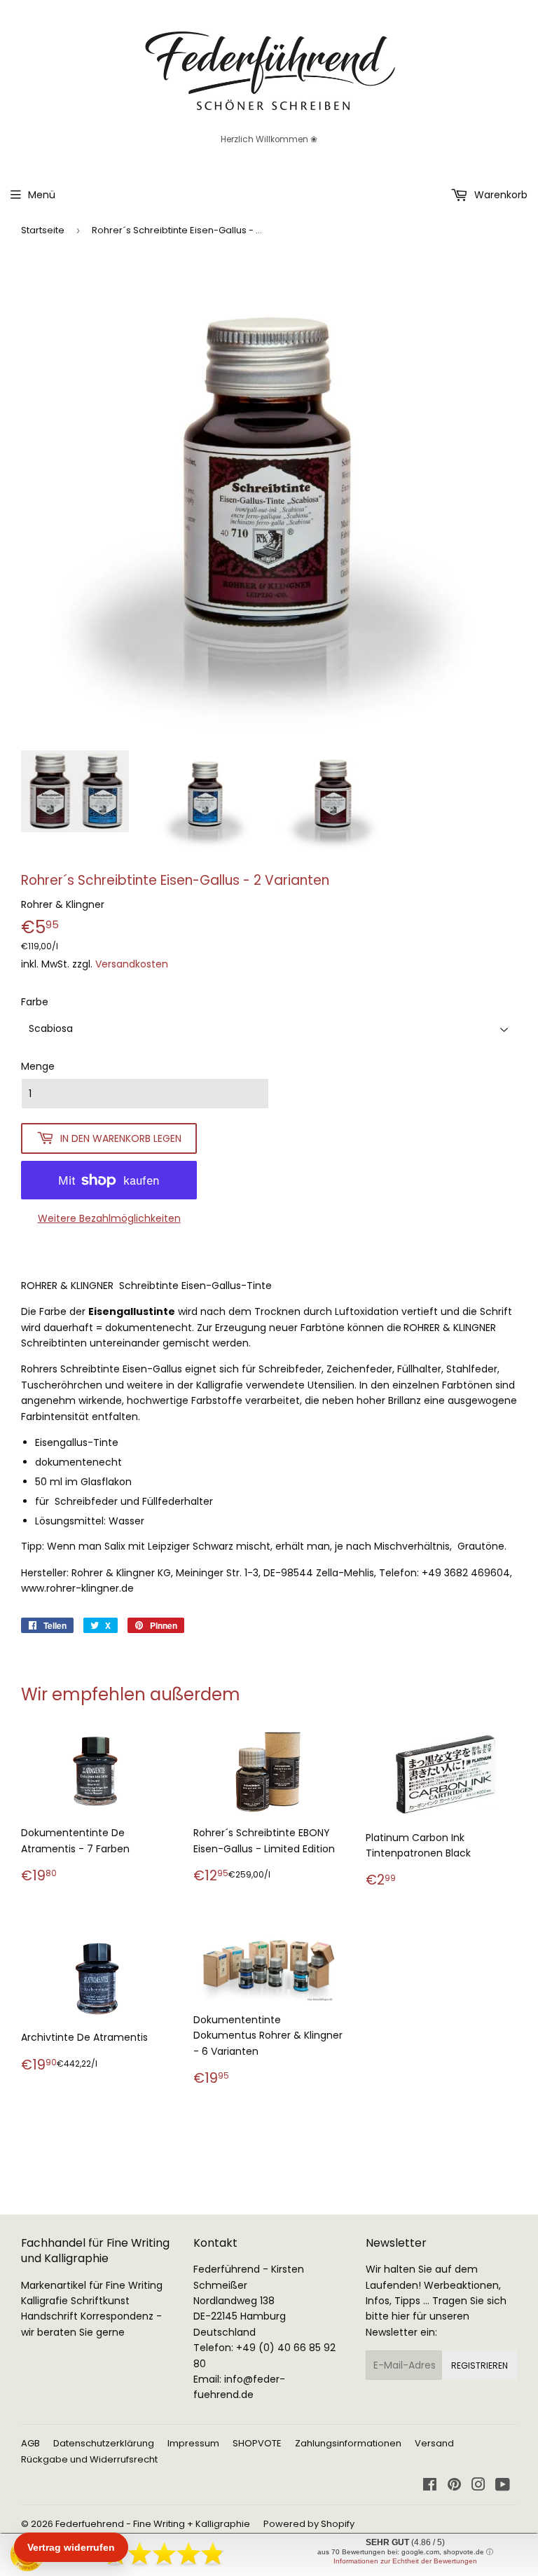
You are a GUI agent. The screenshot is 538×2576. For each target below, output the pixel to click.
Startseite (43, 230)
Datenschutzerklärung (104, 2443)
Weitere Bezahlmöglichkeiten (109, 1218)
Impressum (193, 2443)
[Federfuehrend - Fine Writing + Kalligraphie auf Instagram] (478, 2486)
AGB (30, 2443)
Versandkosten (132, 964)
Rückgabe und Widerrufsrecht (89, 2459)
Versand (434, 2443)
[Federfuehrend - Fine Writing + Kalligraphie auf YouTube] (503, 2486)
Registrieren (480, 2365)
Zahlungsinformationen (348, 2443)
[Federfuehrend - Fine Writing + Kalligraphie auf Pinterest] (454, 2486)
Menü (42, 195)
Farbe (35, 1002)
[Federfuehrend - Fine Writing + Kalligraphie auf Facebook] (430, 2486)
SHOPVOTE (257, 2443)
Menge (38, 1066)
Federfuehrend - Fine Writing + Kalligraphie (153, 2524)
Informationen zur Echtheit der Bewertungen (405, 2561)
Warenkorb (499, 195)
